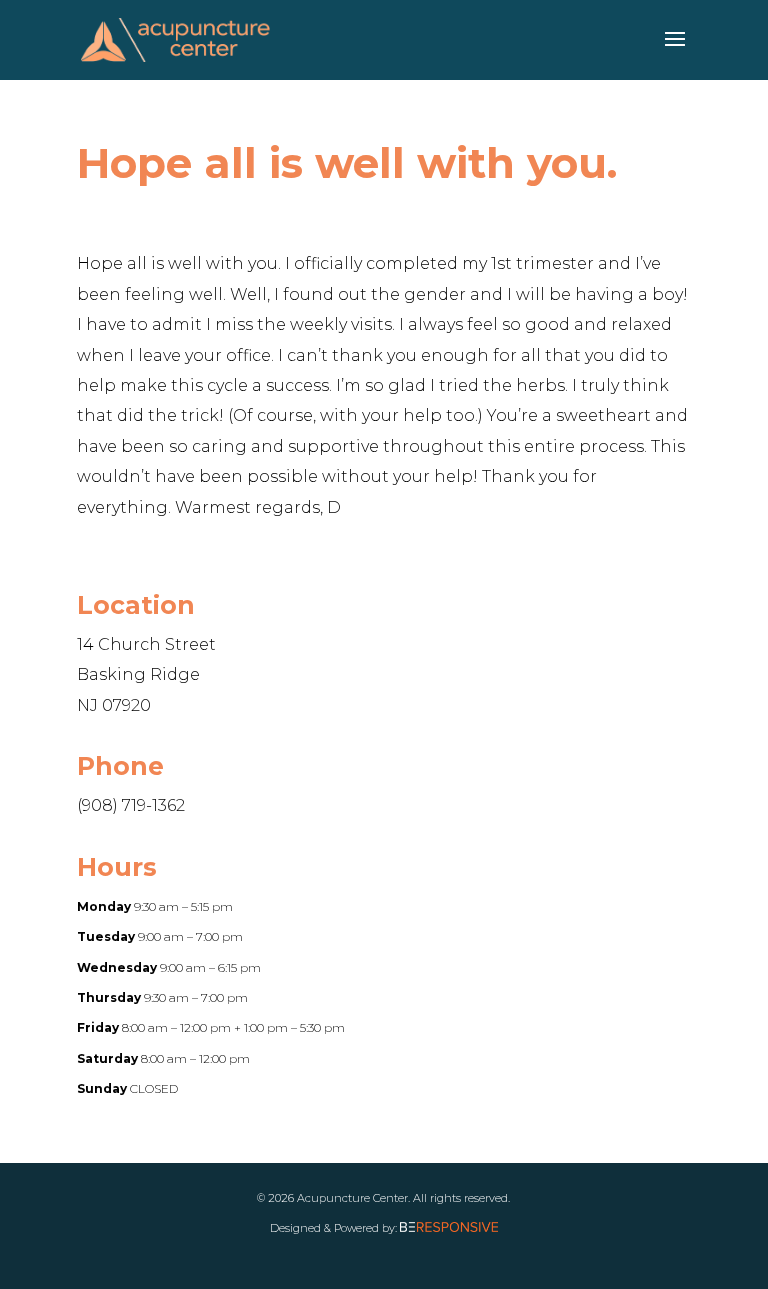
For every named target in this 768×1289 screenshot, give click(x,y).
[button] (675, 52)
